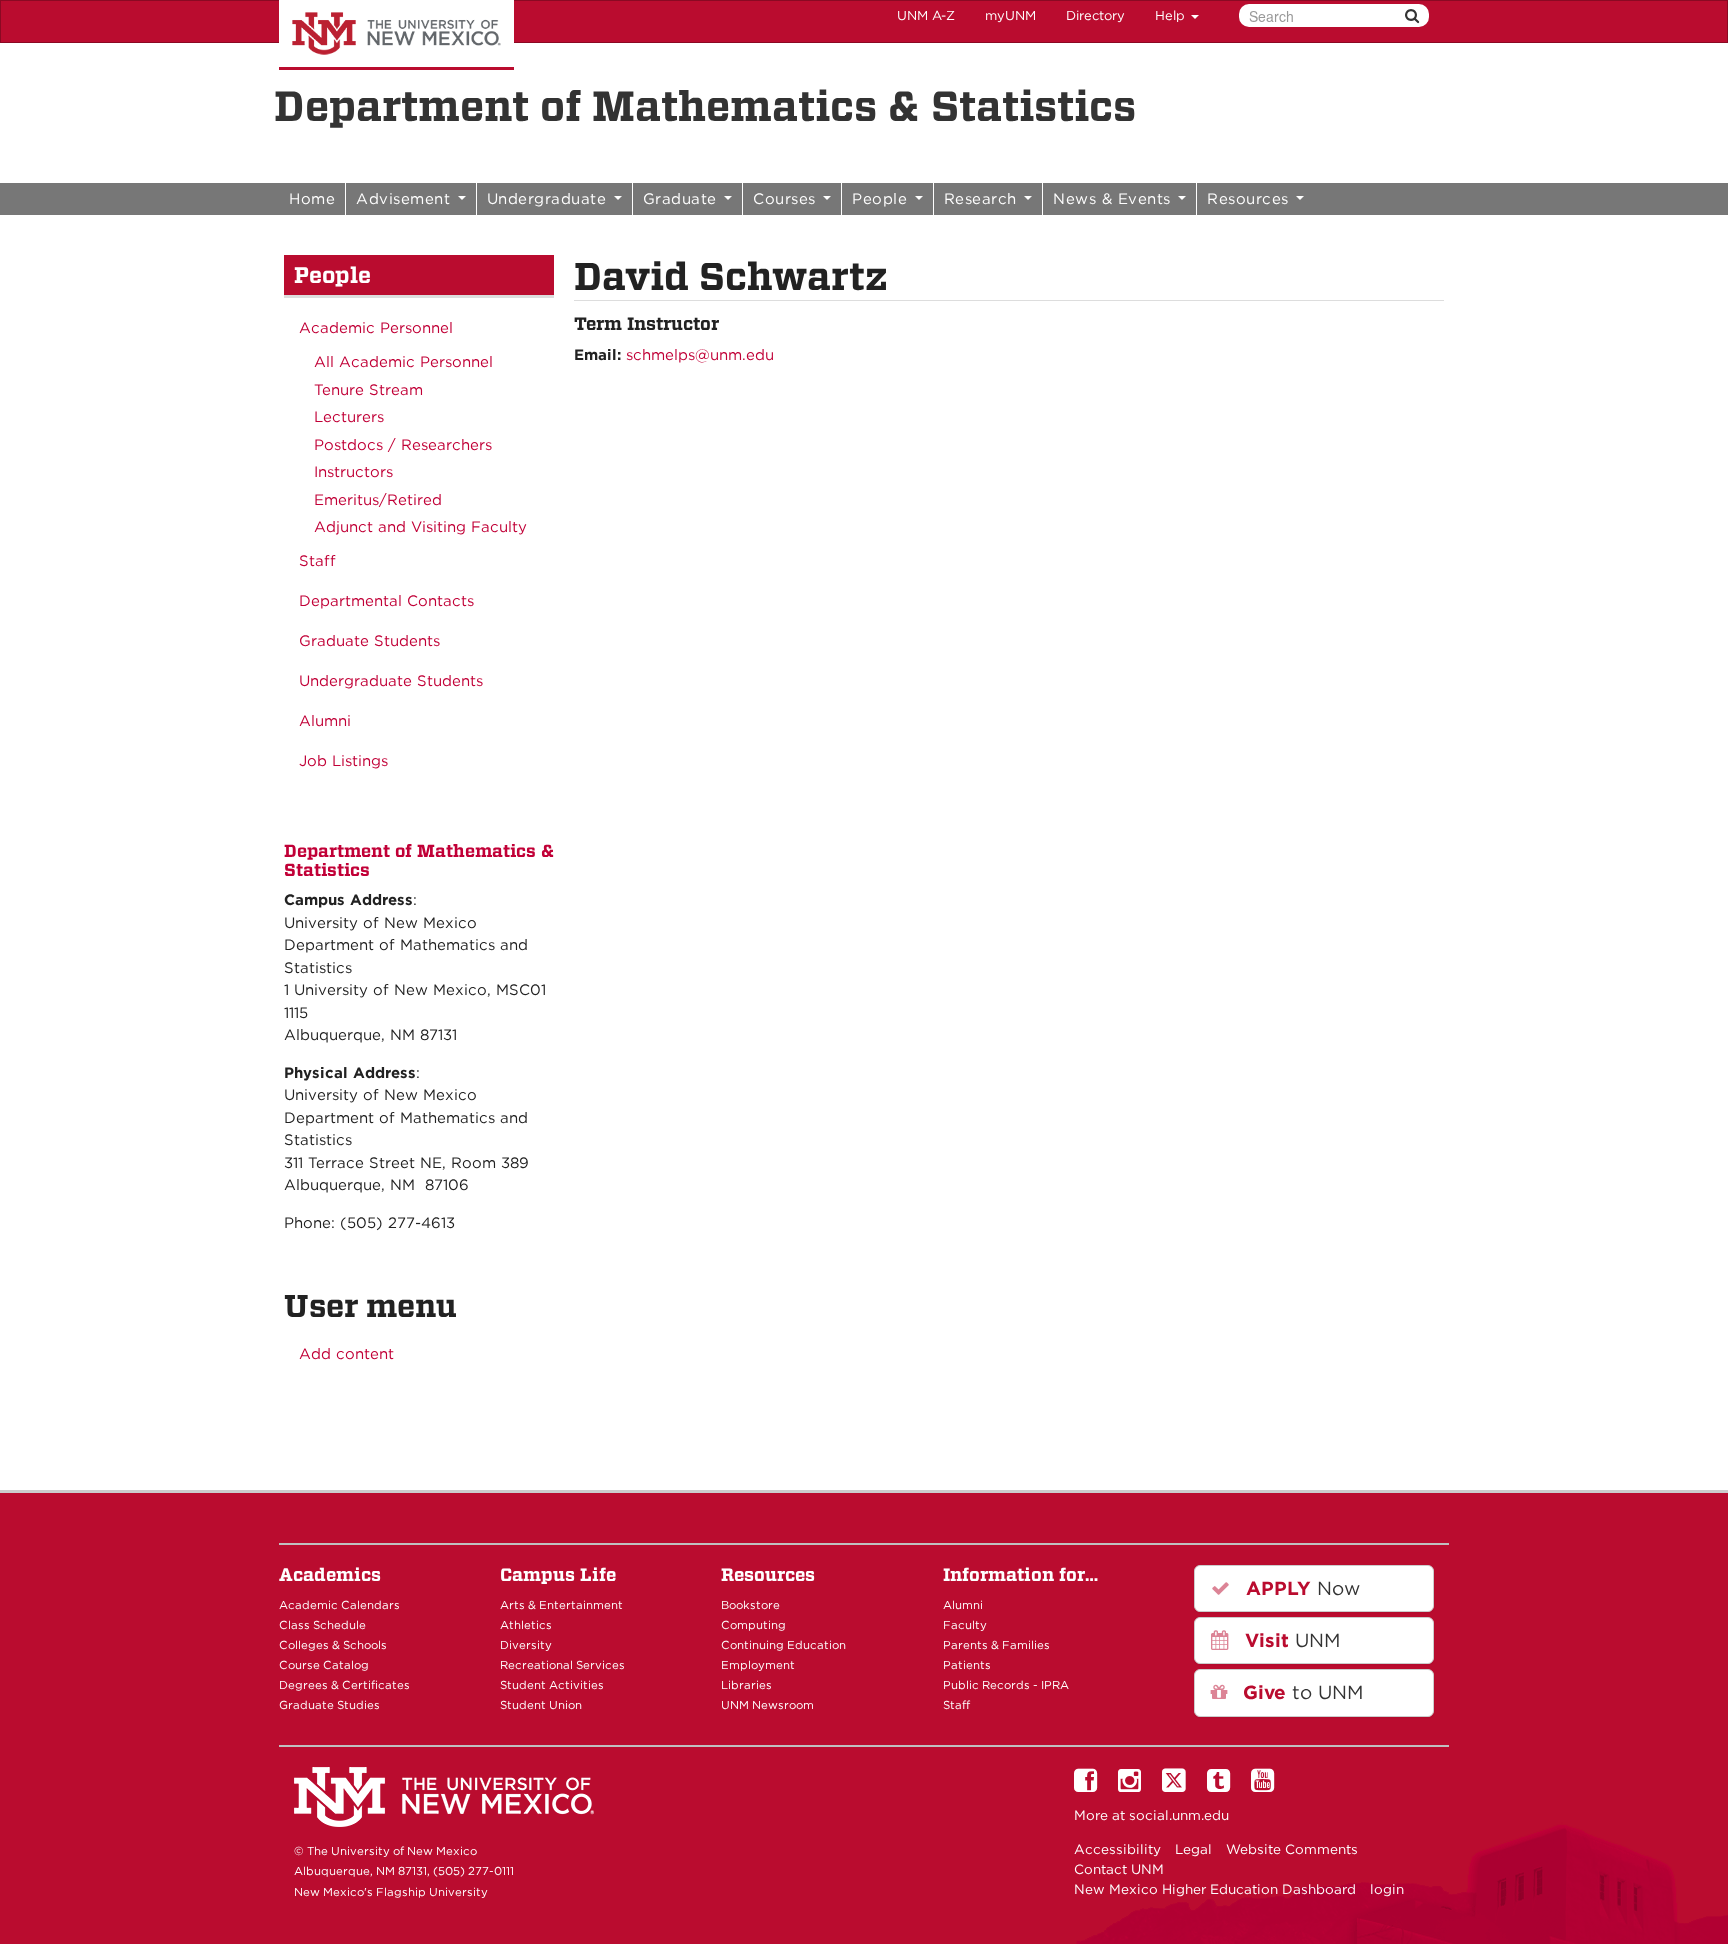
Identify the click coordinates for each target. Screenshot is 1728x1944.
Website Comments (1292, 1849)
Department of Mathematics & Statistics (705, 106)
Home (312, 199)
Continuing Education (783, 1645)
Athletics (526, 1625)
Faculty (965, 1625)
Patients (967, 1665)
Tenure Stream (368, 390)
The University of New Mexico (396, 35)
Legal (1193, 1849)
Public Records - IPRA (1006, 1685)
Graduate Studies (329, 1705)
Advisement (406, 199)
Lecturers (349, 417)
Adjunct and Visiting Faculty (420, 527)
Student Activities (552, 1685)
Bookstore (750, 1605)
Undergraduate (549, 199)
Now (1300, 1588)
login (1387, 1889)
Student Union (541, 1705)
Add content (346, 1354)
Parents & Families (996, 1645)
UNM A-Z (926, 15)
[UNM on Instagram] (1133, 1785)
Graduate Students (369, 641)
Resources (1250, 199)
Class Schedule (322, 1625)
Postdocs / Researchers (403, 445)
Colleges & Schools (333, 1645)
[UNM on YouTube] (1266, 1785)
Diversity (526, 1645)
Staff (317, 561)
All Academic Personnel (403, 362)
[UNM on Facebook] (1089, 1785)
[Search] (1412, 15)
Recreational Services (562, 1665)
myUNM (1010, 15)
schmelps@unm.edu (700, 355)
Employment (758, 1665)
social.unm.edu (1179, 1815)
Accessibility (1117, 1849)
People (882, 199)
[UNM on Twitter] (1177, 1785)
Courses (787, 199)
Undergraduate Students (391, 681)
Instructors (353, 472)
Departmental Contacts (386, 601)
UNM (1289, 1640)
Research (983, 199)
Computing (753, 1625)
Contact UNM (1119, 1869)
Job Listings (343, 761)
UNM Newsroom (767, 1705)
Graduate (683, 199)
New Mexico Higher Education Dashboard (1215, 1889)
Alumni (325, 721)
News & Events (1114, 199)
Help (1172, 15)
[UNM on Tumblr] (1222, 1785)
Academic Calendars (339, 1605)
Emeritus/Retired (378, 500)
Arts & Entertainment (561, 1605)
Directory (1095, 15)
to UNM (1300, 1692)
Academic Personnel (376, 328)
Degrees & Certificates (344, 1685)
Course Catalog (324, 1665)
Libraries (746, 1685)
